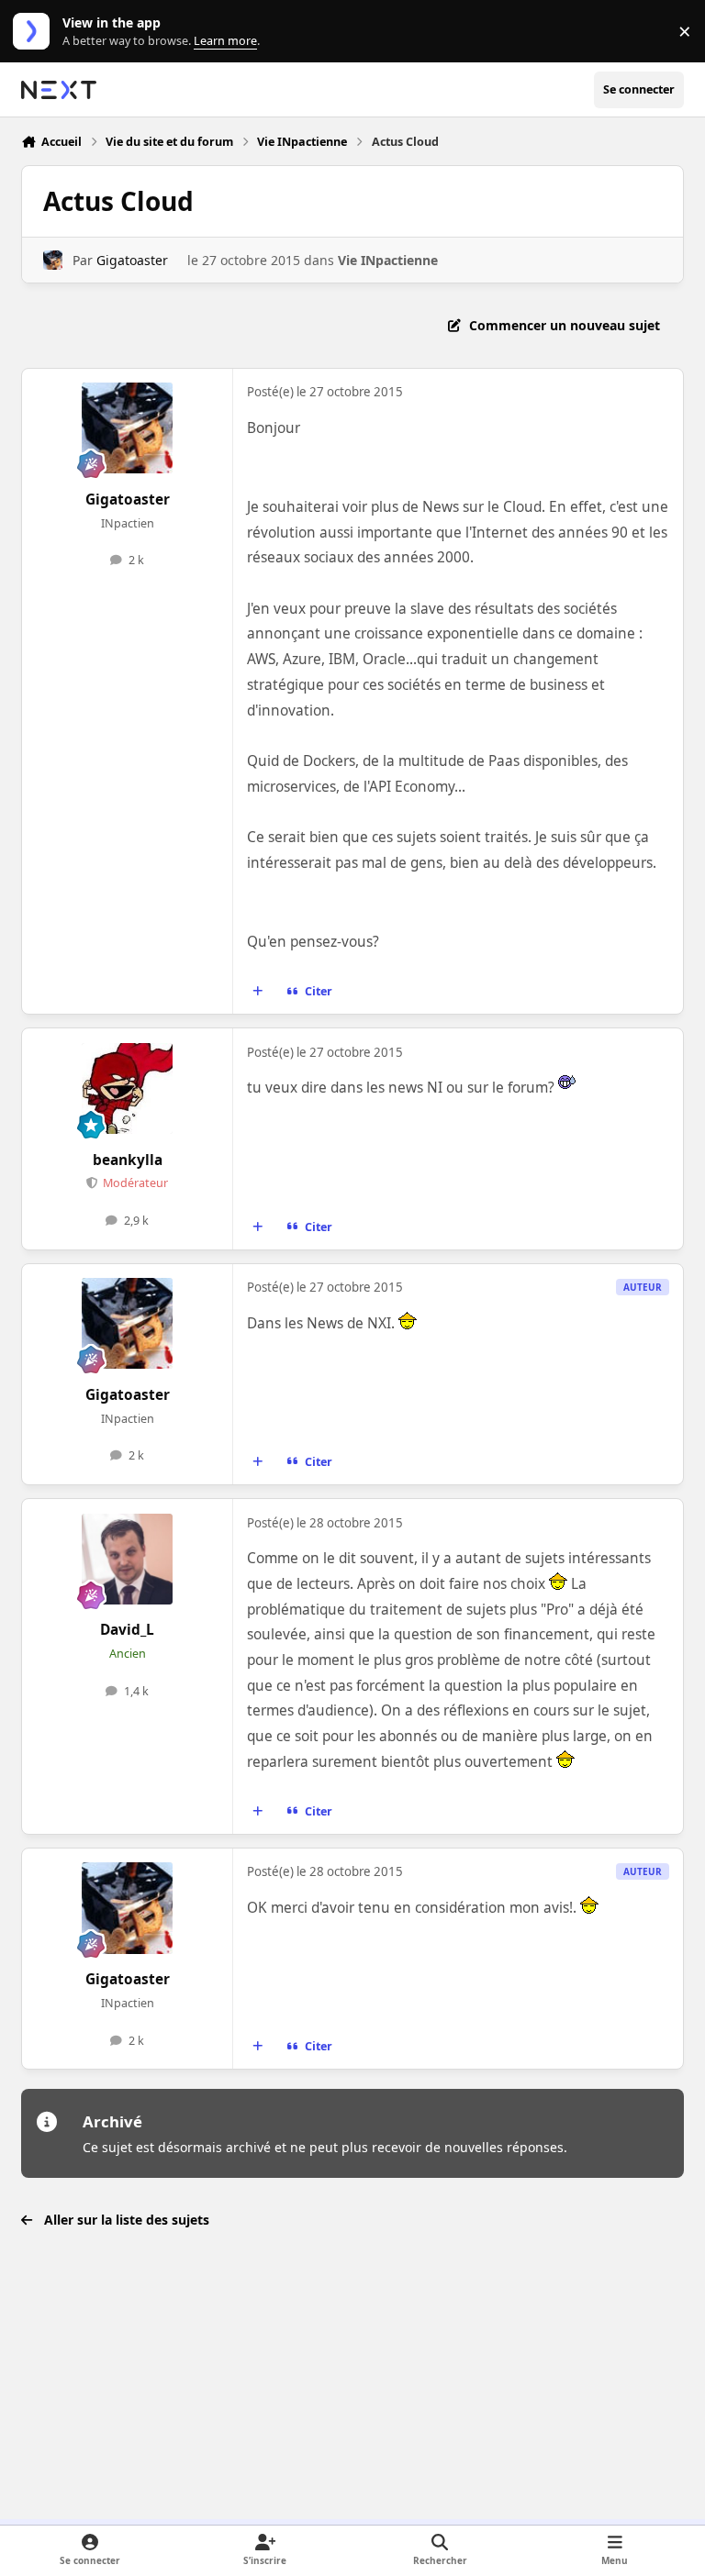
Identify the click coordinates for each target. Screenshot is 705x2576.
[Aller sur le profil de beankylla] (127, 1088)
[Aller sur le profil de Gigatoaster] (53, 260)
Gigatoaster (132, 260)
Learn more (35, 32)
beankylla (128, 1160)
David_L (127, 1630)
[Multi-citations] (258, 992)
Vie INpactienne (388, 260)
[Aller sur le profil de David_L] (127, 1559)
